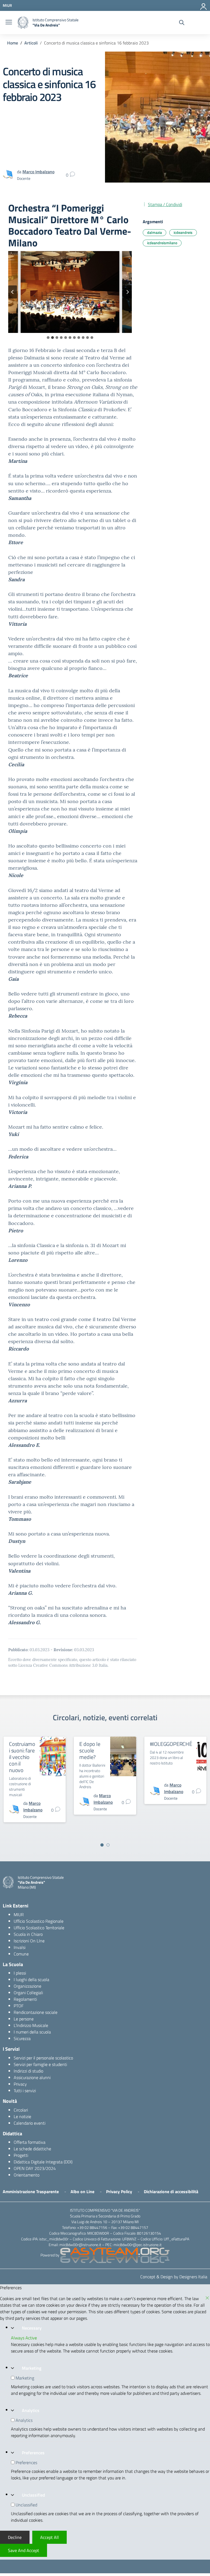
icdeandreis (183, 232)
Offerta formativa (30, 2142)
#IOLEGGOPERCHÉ (171, 1744)
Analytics (31, 2410)
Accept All (49, 2537)
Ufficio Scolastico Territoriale (39, 1928)
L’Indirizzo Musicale (31, 2025)
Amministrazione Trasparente (31, 2192)
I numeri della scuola (32, 2032)
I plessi (20, 1973)
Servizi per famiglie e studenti (40, 2064)
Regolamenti (25, 1999)
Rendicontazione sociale (36, 2012)
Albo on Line (82, 2192)
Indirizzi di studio (28, 2071)
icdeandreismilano (162, 243)
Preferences (33, 2453)
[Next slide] (127, 292)
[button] (70, 292)
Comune (21, 1954)
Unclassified (33, 2495)
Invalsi (20, 1947)
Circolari (21, 2110)
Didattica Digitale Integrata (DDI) (43, 2162)
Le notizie (22, 2116)
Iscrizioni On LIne (29, 1941)
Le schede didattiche (32, 2149)
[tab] (48, 338)
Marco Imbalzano (38, 172)
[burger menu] (9, 23)
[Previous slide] (13, 292)
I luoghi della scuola (31, 1979)
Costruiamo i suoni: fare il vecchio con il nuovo (22, 1757)
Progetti (21, 2155)
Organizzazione (27, 1986)
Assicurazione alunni (32, 2077)
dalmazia (154, 232)
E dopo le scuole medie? (90, 1750)
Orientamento (27, 2175)
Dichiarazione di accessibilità (171, 2192)
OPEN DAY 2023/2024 (35, 2168)
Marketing (32, 2368)
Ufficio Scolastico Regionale (39, 1921)
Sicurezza (22, 2038)
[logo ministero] (23, 23)
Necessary (32, 2328)
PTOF (19, 2006)
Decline (15, 2537)
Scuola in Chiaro (28, 1934)
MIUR (19, 1915)
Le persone (24, 2019)
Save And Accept (24, 2550)
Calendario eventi (30, 2123)
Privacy (20, 2084)
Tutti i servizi (25, 2091)
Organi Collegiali (28, 1993)
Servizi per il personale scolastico (43, 2058)
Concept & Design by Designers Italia (174, 2277)
